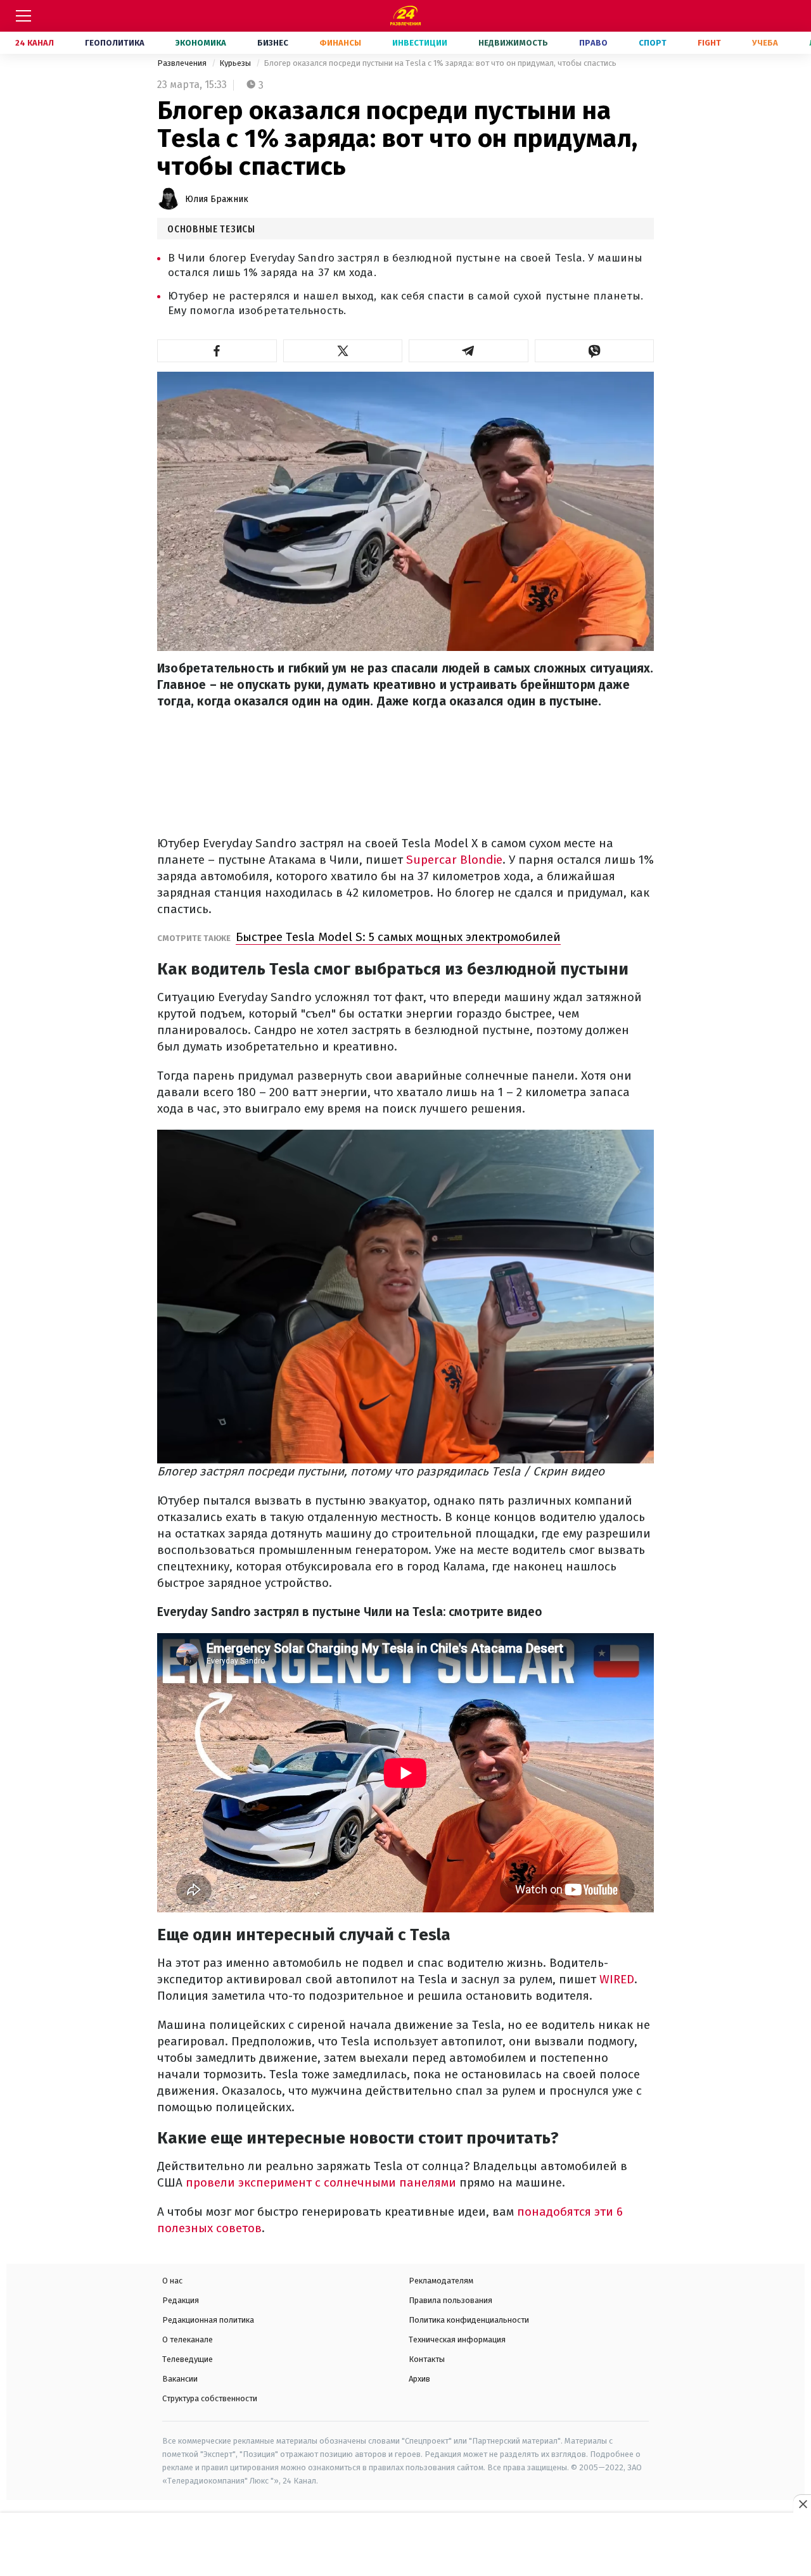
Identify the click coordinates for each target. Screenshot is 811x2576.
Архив (419, 2379)
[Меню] (23, 16)
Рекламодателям (441, 2281)
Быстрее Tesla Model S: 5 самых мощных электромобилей (398, 937)
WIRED (617, 1979)
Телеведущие (188, 2359)
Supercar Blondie (454, 860)
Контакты (427, 2359)
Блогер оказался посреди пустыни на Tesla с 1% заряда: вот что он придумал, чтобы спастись (440, 63)
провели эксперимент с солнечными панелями (321, 2182)
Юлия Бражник (217, 199)
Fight (709, 43)
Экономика (201, 43)
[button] (217, 351)
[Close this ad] (802, 2504)
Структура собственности (210, 2398)
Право (593, 43)
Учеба (765, 43)
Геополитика (115, 43)
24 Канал (35, 43)
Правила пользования (450, 2300)
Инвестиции (420, 43)
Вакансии (180, 2379)
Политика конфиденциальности (469, 2320)
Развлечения (183, 63)
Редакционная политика (208, 2320)
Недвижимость (513, 43)
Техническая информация (457, 2339)
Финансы (340, 43)
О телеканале (188, 2339)
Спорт (653, 43)
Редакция (181, 2300)
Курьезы (236, 63)
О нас (172, 2281)
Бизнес (273, 43)
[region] (405, 2545)
